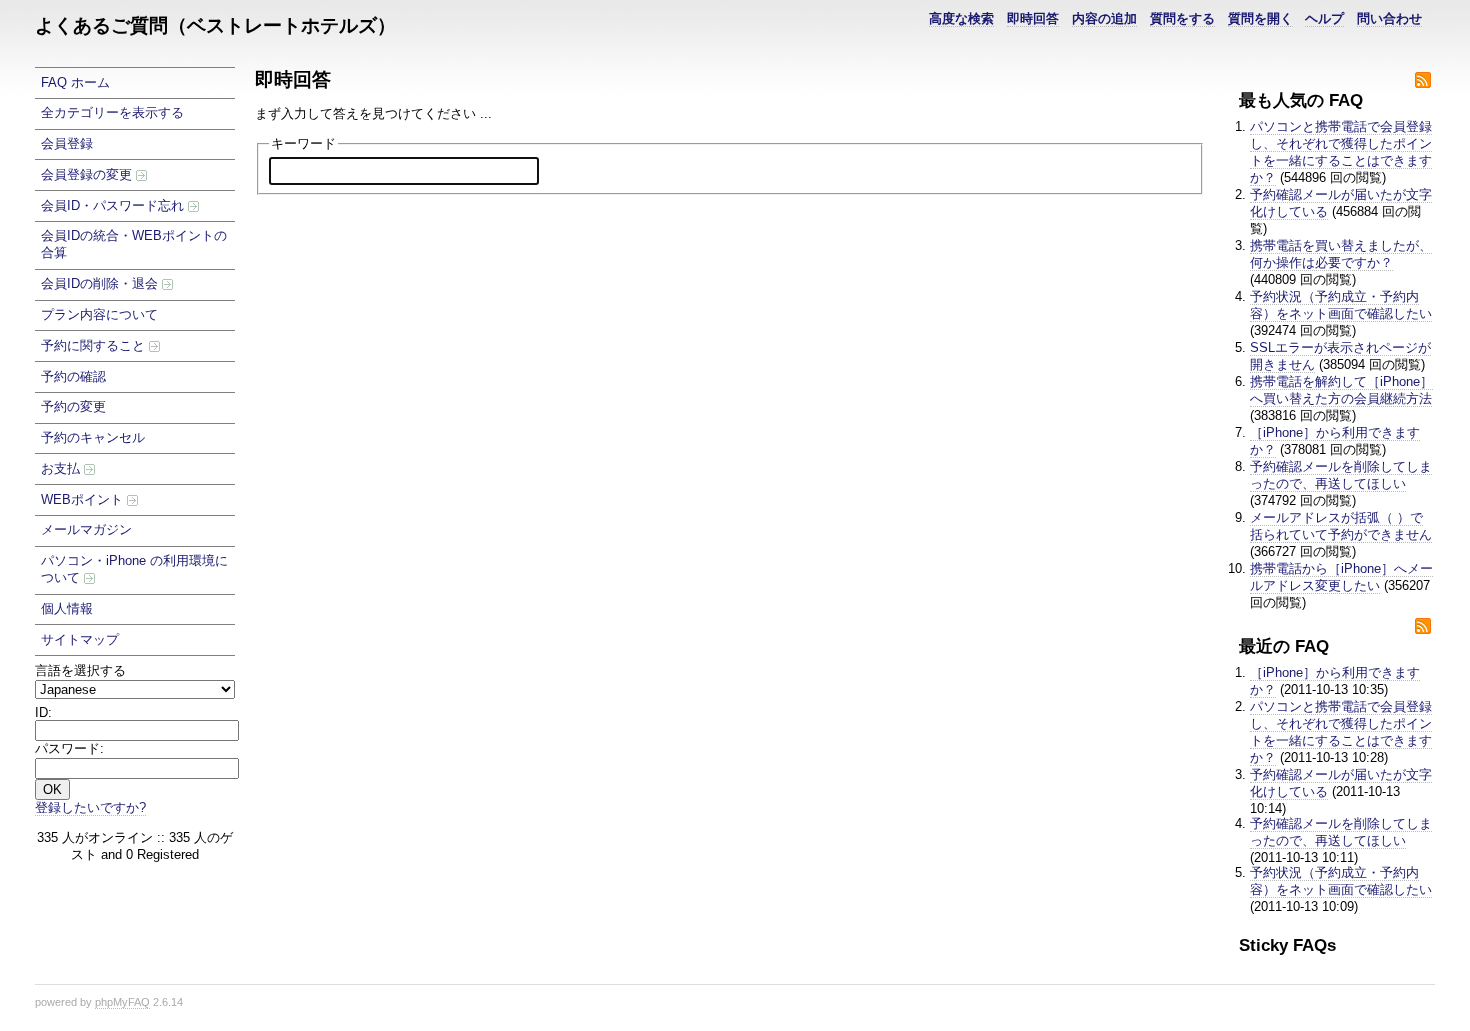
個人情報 (67, 608)
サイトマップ (80, 639)
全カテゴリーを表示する (112, 112)
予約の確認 (73, 376)
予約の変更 (73, 406)
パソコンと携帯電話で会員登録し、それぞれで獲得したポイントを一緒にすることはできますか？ (1341, 152)
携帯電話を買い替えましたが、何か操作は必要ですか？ (1341, 254)
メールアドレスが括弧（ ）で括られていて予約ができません (1341, 526)
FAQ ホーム (75, 82)
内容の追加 (1104, 18)
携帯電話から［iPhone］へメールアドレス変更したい (1341, 577)
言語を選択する (80, 670)
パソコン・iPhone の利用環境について (134, 569)
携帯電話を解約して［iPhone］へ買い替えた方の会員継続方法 (1341, 390)
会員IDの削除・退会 (101, 283)
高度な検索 (961, 18)
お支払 (62, 468)
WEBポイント (84, 499)
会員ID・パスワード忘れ (114, 205)
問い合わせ (1389, 18)
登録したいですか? (90, 807)
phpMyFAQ (122, 1002)
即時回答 (1033, 18)
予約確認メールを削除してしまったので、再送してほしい (1341, 475)
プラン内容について (99, 314)
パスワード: (69, 748)
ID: (43, 712)
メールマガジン (86, 529)
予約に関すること (95, 345)
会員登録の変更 (88, 174)
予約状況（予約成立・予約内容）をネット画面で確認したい (1341, 305)
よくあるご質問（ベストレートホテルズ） (215, 25)
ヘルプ (1324, 18)
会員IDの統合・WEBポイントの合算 (134, 244)
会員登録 (67, 143)
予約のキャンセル (93, 437)
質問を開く (1260, 18)
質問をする (1182, 18)
